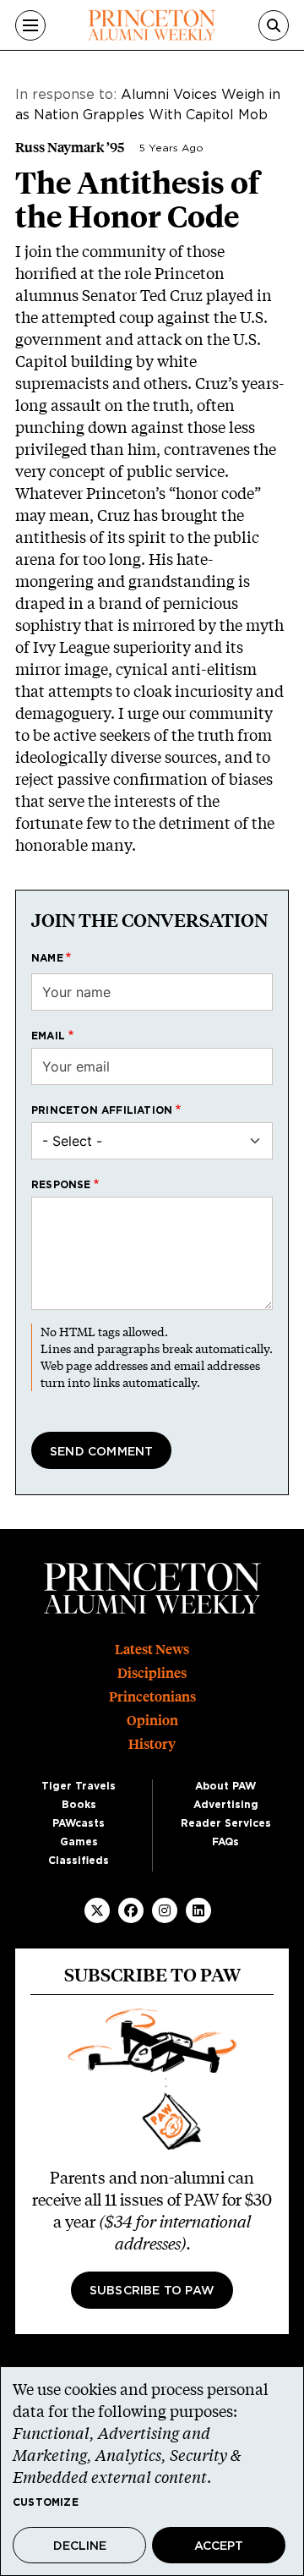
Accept (219, 2546)
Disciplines (152, 1673)
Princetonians (152, 1697)
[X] (97, 1910)
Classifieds (79, 1861)
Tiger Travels (79, 1786)
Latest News (152, 1650)
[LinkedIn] (198, 1910)
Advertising (226, 1805)
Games (79, 1842)
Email (48, 1036)
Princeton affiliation (102, 1110)
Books (79, 1805)
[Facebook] (131, 1910)
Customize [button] (46, 2502)
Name (47, 958)
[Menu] (30, 25)
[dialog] (152, 2471)
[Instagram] (165, 1910)
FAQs (225, 1842)
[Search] (274, 25)
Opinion (152, 1721)
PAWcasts (79, 1823)
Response (61, 1185)
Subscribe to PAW (152, 2291)
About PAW (225, 1786)
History (152, 1744)
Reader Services (226, 1823)
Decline (80, 2546)
